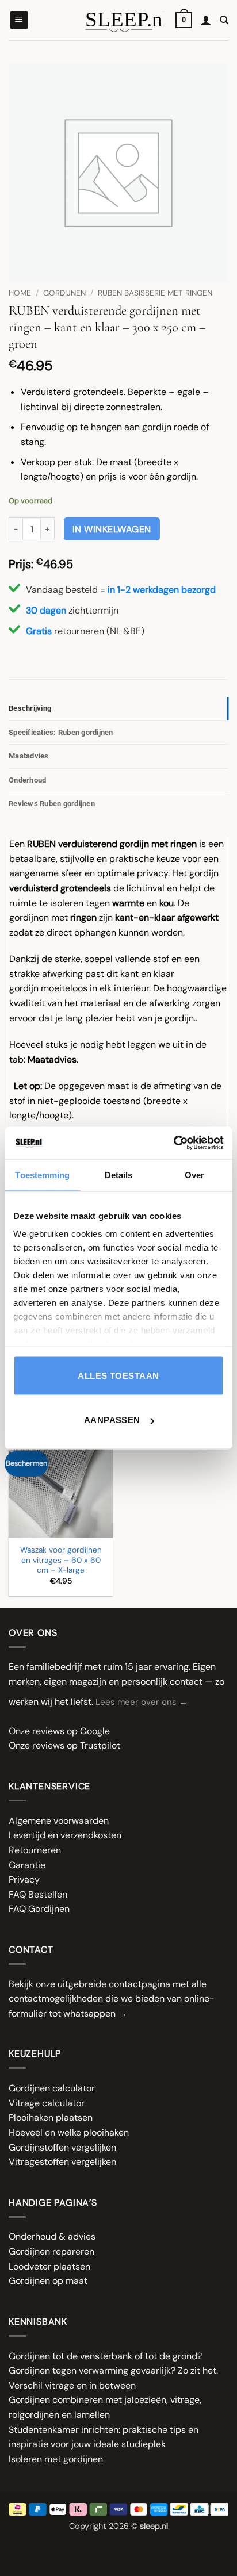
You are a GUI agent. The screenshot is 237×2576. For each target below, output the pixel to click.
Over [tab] (194, 1174)
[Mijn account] (206, 20)
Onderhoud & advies (52, 2236)
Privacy (24, 1879)
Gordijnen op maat (48, 2281)
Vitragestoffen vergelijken (62, 2162)
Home (20, 293)
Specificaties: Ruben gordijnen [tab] (61, 732)
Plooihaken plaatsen (51, 2117)
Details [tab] (119, 1174)
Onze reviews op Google (59, 1731)
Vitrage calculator (47, 2103)
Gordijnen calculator (52, 2088)
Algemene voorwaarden (59, 1821)
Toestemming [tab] (42, 1174)
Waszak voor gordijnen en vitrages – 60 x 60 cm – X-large (61, 1560)
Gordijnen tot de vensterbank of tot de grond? (105, 2356)
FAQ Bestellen (38, 1894)
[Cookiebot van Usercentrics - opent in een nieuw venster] (173, 1143)
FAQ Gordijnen (39, 1909)
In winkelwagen (112, 529)
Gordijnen (64, 293)
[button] (19, 20)
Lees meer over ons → (142, 1702)
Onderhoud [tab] (27, 780)
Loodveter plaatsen (49, 2266)
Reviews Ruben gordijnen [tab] (52, 804)
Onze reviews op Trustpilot (64, 1745)
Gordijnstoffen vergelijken (62, 2147)
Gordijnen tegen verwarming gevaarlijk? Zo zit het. (113, 2370)
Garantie (27, 1865)
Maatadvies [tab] (29, 756)
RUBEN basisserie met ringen (155, 293)
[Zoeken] (224, 20)
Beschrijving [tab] (30, 708)
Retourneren (35, 1850)
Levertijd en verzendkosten (65, 1835)
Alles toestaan (118, 1375)
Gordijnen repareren (51, 2251)
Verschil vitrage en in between (72, 2385)
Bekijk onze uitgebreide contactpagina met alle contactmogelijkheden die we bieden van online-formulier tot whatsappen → (112, 1999)
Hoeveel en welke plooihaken (69, 2132)
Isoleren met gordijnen (56, 2459)
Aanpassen (112, 1420)
